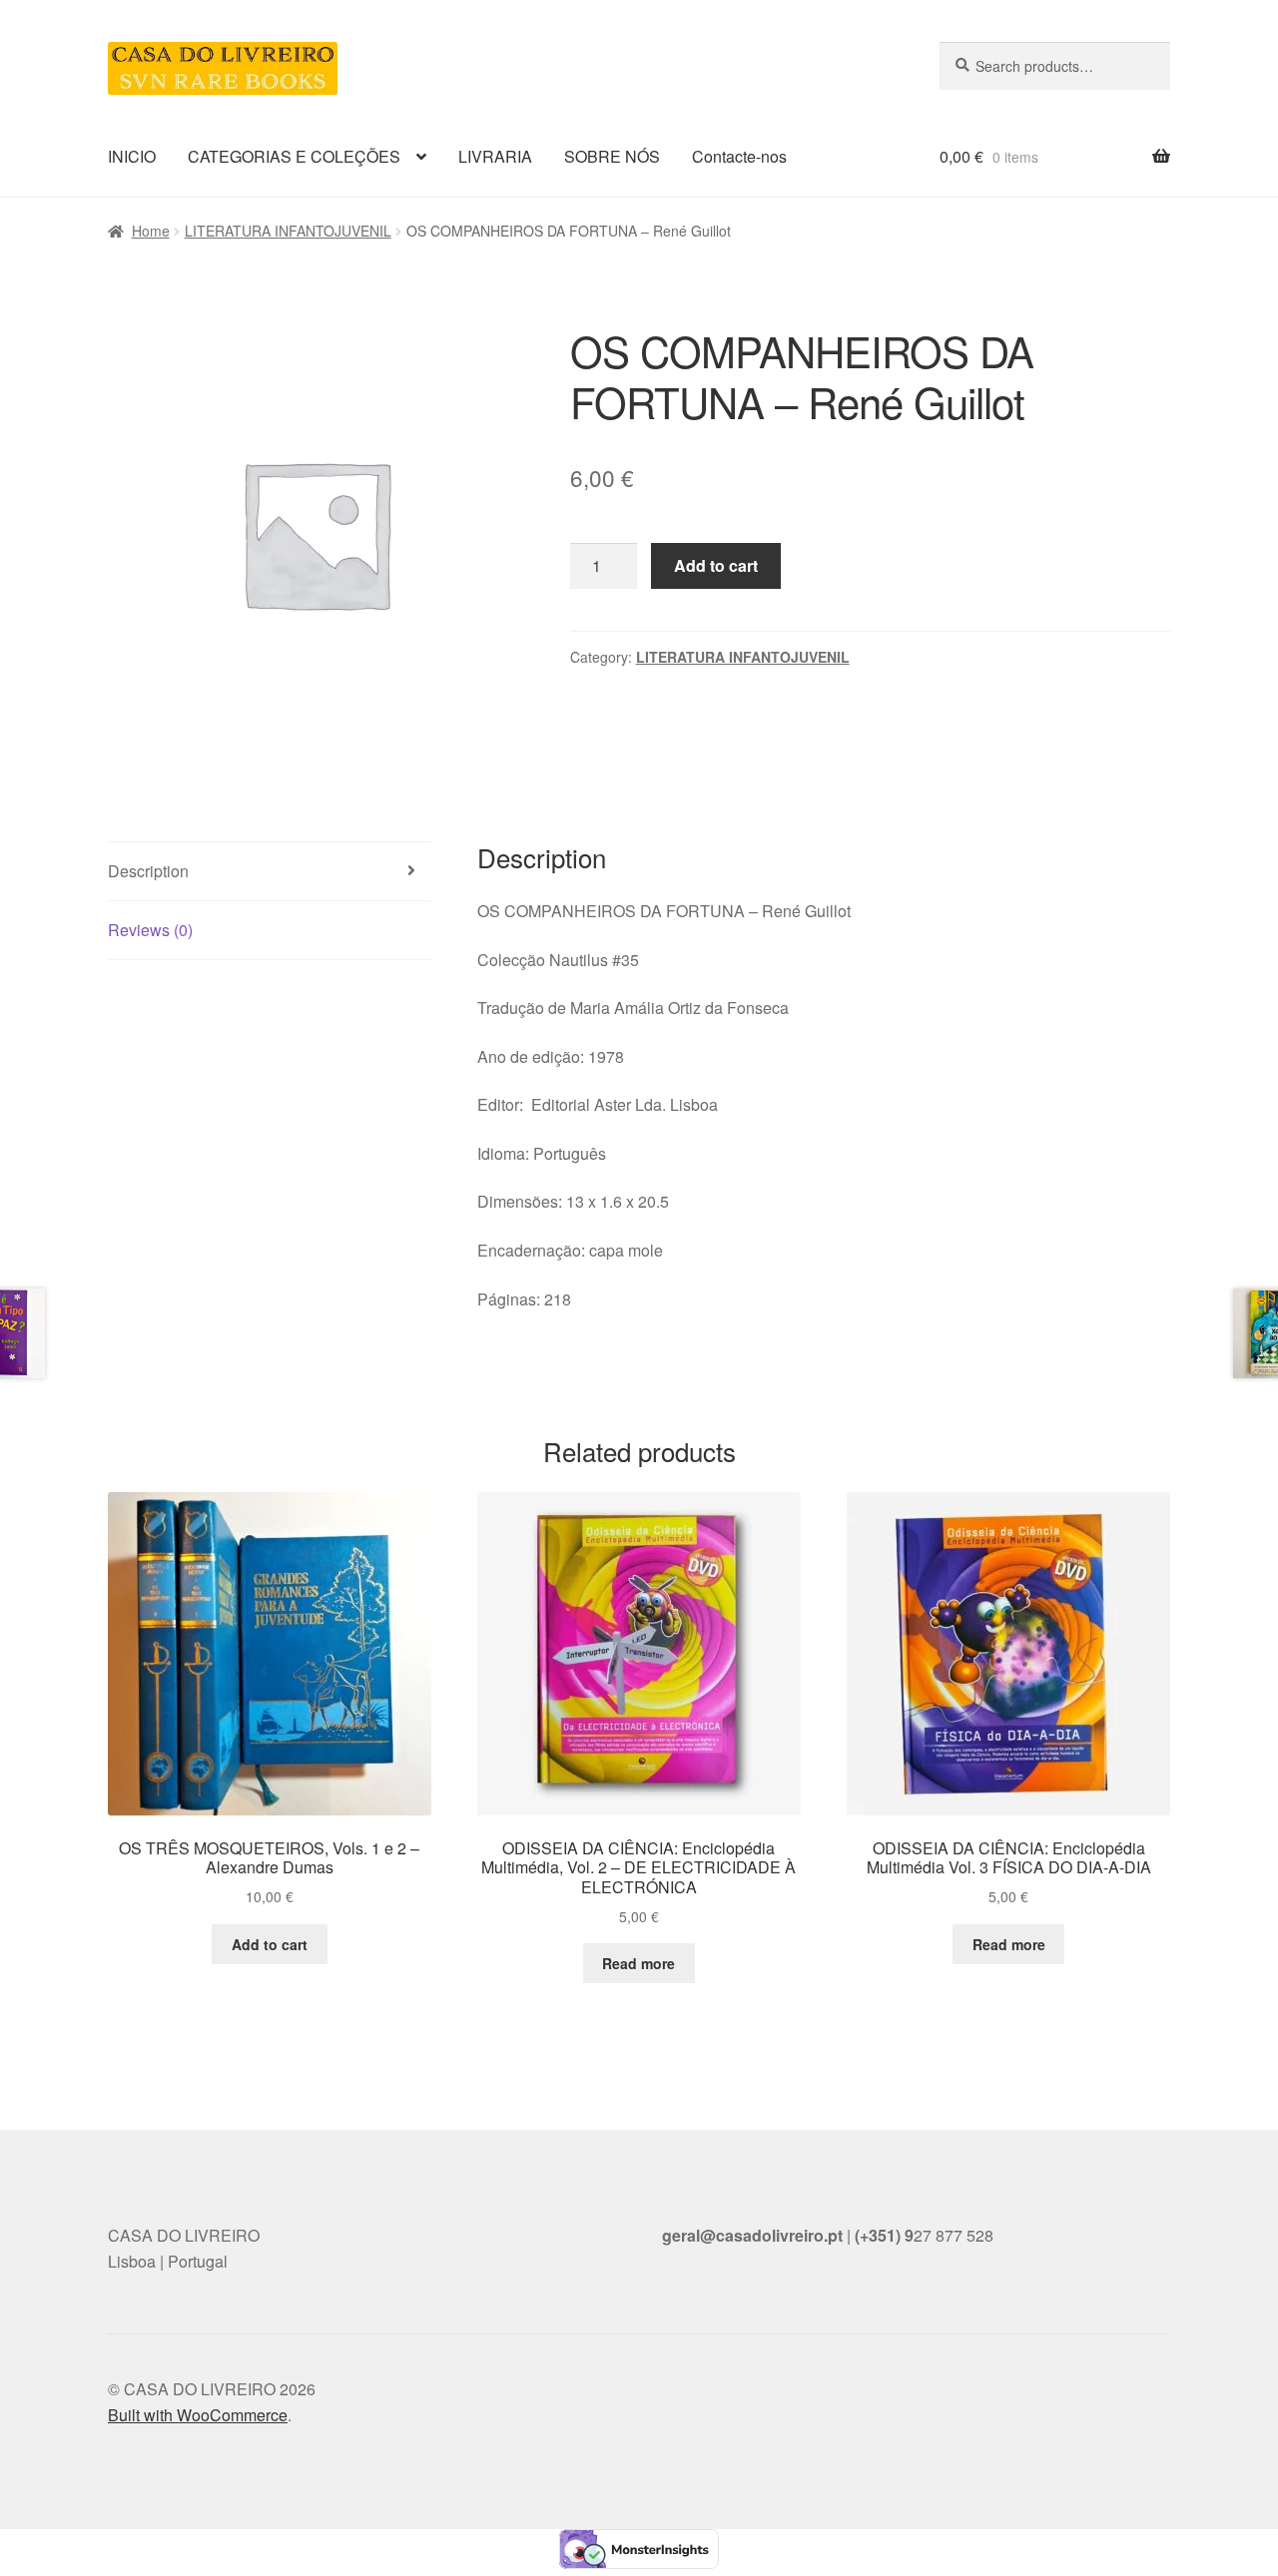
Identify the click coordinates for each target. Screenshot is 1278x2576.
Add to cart (716, 565)
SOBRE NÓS (612, 156)
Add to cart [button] (270, 1944)
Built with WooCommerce (198, 2415)
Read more (639, 1963)
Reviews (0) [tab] (150, 930)
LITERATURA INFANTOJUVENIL (288, 231)
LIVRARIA (495, 156)
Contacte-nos (739, 156)
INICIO (132, 156)
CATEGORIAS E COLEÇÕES (294, 156)
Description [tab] (148, 871)
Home (151, 231)
